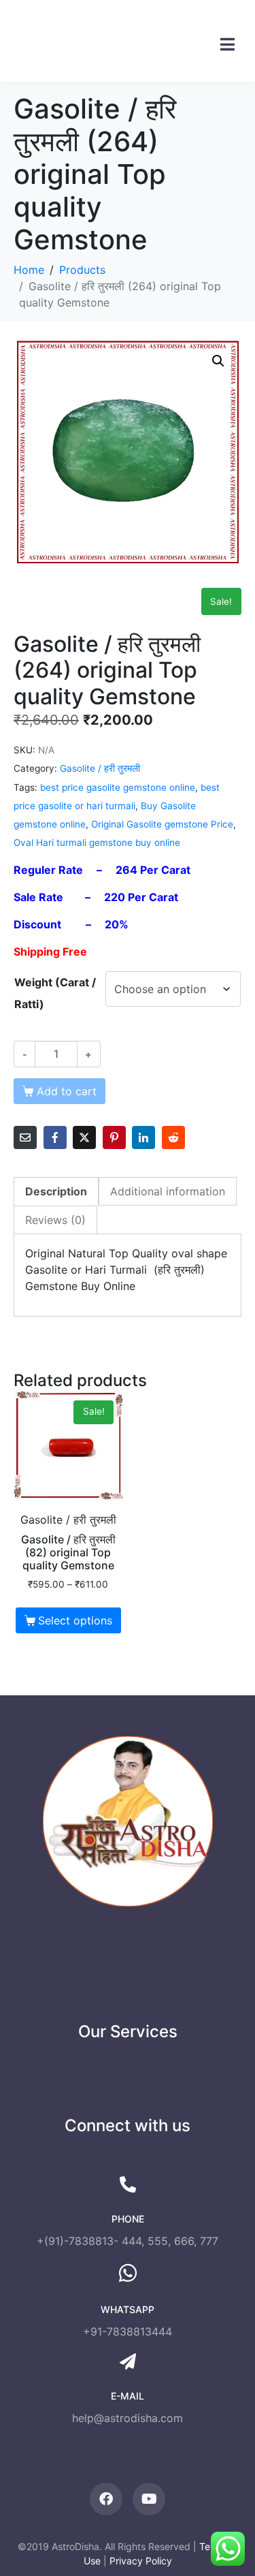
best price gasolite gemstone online (118, 787)
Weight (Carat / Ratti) (55, 993)
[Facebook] (106, 2499)
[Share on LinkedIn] (143, 1137)
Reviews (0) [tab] (55, 1220)
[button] (218, 361)
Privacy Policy (141, 2561)
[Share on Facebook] (55, 1137)
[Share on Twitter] (84, 1137)
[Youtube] (149, 2499)
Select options (75, 1620)
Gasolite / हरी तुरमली (100, 768)
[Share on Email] (25, 1137)
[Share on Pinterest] (114, 1137)
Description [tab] (56, 1191)
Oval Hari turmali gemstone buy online (97, 843)
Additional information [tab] (168, 1191)
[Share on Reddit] (173, 1137)
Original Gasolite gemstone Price (162, 824)
